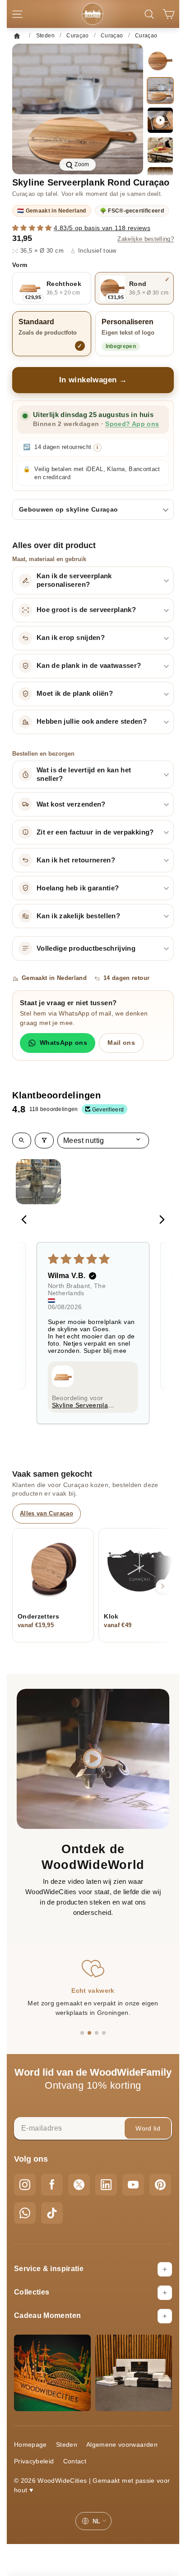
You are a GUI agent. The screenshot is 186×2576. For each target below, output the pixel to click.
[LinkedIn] (106, 2185)
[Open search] (22, 1141)
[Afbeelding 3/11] (160, 150)
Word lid (148, 2128)
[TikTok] (52, 2213)
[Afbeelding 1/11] (160, 61)
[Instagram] (25, 2185)
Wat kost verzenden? (71, 804)
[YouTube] (133, 2185)
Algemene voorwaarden (122, 2444)
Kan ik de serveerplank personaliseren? (74, 580)
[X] (79, 2185)
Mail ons (121, 1043)
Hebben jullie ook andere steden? (92, 721)
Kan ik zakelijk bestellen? (78, 916)
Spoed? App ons (132, 424)
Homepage (30, 2444)
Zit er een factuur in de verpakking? (95, 832)
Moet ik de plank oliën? (75, 694)
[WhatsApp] (25, 2213)
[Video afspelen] (160, 120)
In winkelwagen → (93, 380)
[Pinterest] (160, 2185)
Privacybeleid (34, 2461)
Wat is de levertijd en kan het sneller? (84, 774)
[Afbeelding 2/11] (160, 91)
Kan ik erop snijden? (71, 638)
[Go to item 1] (38, 1182)
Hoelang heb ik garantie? (78, 888)
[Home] (19, 36)
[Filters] (44, 1141)
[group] (78, 109)
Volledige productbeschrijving (86, 948)
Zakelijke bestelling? (146, 239)
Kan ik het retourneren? (76, 860)
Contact (75, 2461)
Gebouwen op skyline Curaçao (68, 509)
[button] (33, 228)
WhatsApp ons (63, 1043)
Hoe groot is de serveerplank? (86, 610)
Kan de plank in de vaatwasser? (89, 666)
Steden (67, 2444)
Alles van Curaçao (46, 1513)
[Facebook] (52, 2185)
